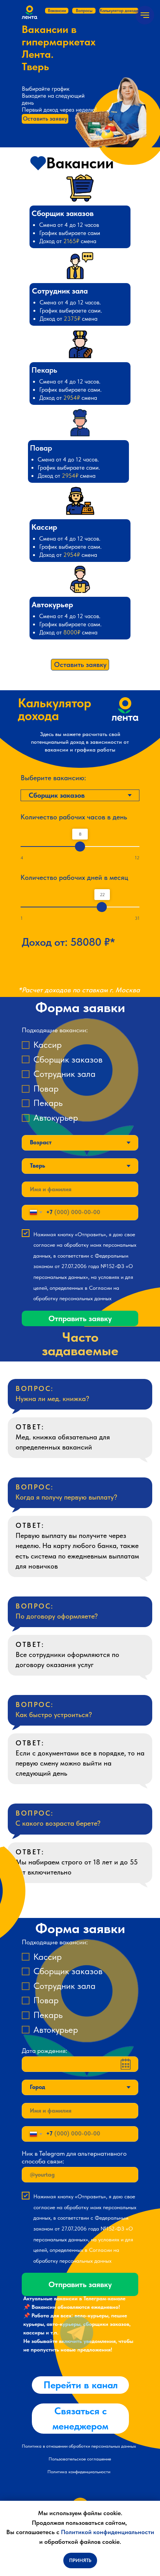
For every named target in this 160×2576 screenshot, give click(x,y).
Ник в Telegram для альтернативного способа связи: (74, 2157)
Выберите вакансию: (53, 778)
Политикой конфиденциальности (108, 2532)
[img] (77, 2333)
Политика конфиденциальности (79, 2472)
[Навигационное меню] (145, 15)
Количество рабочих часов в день (74, 817)
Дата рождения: (44, 2051)
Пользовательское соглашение (80, 2459)
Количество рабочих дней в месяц (74, 877)
